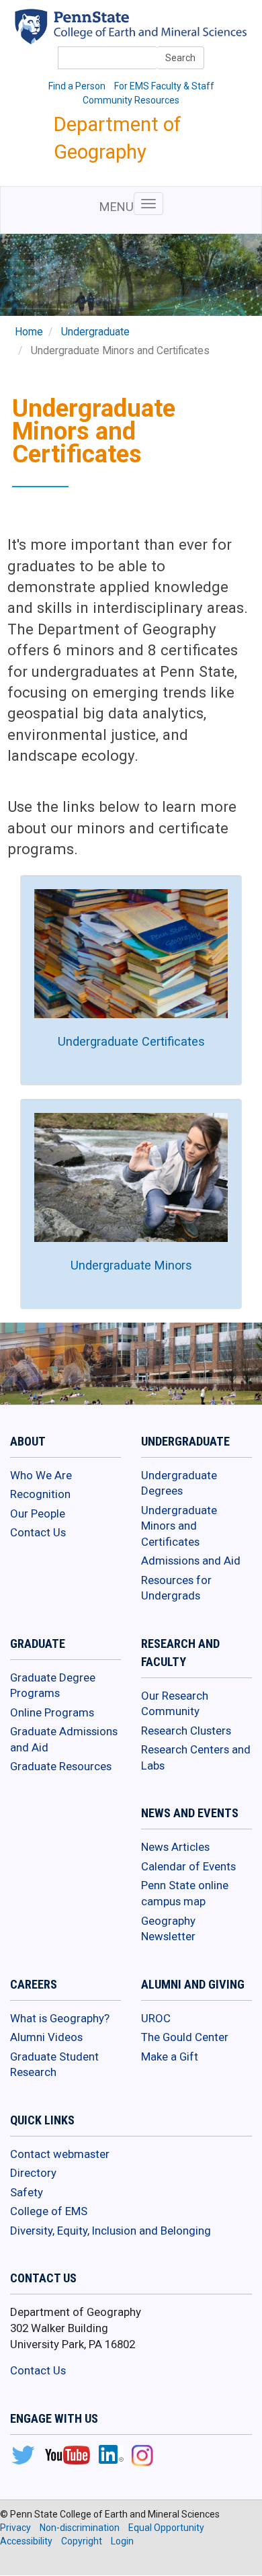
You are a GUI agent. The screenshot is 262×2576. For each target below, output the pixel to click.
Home (29, 332)
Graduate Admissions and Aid (64, 1739)
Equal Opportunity (166, 2528)
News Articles (175, 1847)
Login (122, 2541)
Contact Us (38, 1532)
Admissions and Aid (191, 1561)
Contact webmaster (60, 2154)
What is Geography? (60, 2018)
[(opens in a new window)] (23, 2456)
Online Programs (52, 1712)
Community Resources (131, 100)
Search (180, 58)
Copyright (82, 2541)
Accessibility (26, 2541)
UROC (156, 2018)
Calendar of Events (188, 1866)
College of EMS (49, 2211)
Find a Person (77, 86)
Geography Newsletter (168, 1929)
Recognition (40, 1494)
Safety (27, 2192)
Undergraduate (95, 332)
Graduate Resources (61, 1766)
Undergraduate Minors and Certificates (179, 1526)
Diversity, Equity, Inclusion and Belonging (111, 2231)
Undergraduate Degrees (179, 1483)
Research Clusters (186, 1731)
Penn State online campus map (185, 1893)
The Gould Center (185, 2037)
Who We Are (41, 1475)
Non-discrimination (80, 2528)
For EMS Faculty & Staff (164, 86)
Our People (38, 1513)
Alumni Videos (46, 2037)
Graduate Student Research (54, 2065)
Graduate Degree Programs (53, 1686)
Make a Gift (170, 2056)
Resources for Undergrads (176, 1588)
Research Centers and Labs (196, 1757)
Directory (33, 2173)
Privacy (15, 2528)
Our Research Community (175, 1704)
